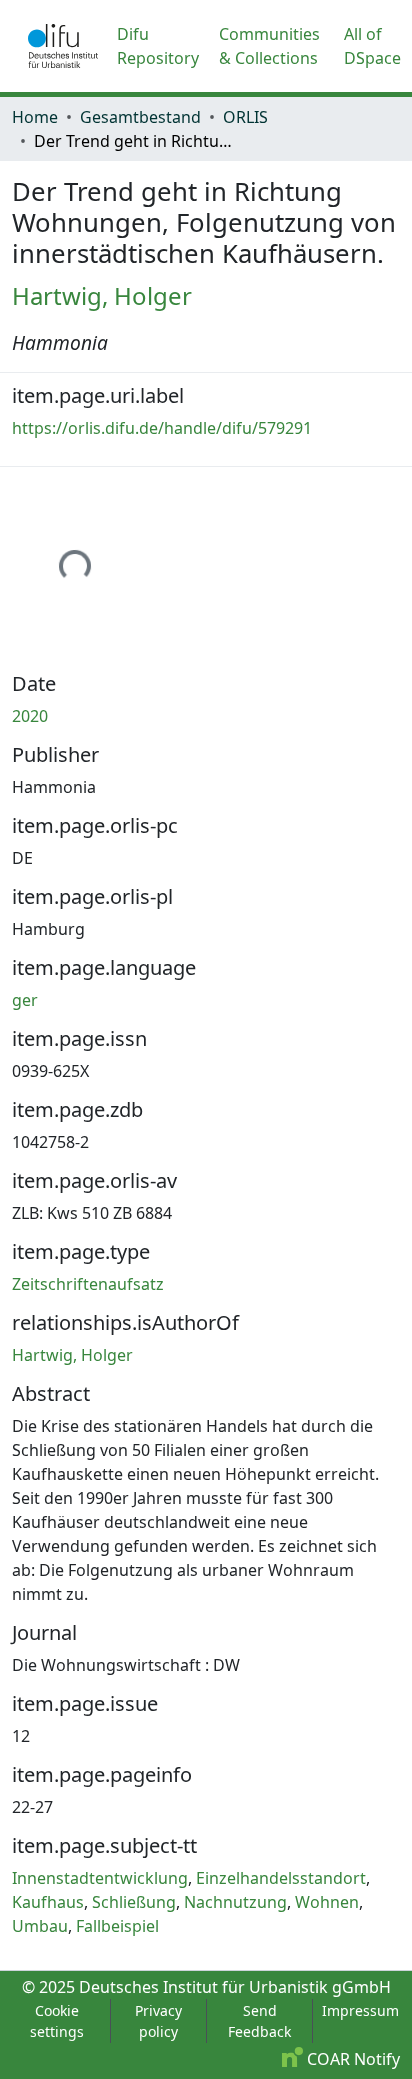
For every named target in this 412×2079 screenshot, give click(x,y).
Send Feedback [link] (259, 2021)
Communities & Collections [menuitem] (269, 46)
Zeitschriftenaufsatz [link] (88, 1284)
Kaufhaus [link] (48, 1902)
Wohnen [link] (327, 1902)
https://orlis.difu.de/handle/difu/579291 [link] (162, 428)
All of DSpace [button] (372, 46)
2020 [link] (30, 716)
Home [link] (35, 117)
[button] (63, 46)
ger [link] (25, 1000)
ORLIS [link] (245, 117)
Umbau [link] (40, 1926)
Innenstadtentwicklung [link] (100, 1878)
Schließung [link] (134, 1902)
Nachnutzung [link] (235, 1902)
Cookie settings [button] (57, 2021)
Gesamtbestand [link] (140, 117)
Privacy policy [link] (158, 2021)
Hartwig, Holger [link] (102, 295)
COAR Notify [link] (351, 2059)
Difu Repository (158, 46)
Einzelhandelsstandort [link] (281, 1878)
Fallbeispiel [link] (117, 1926)
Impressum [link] (360, 2010)
